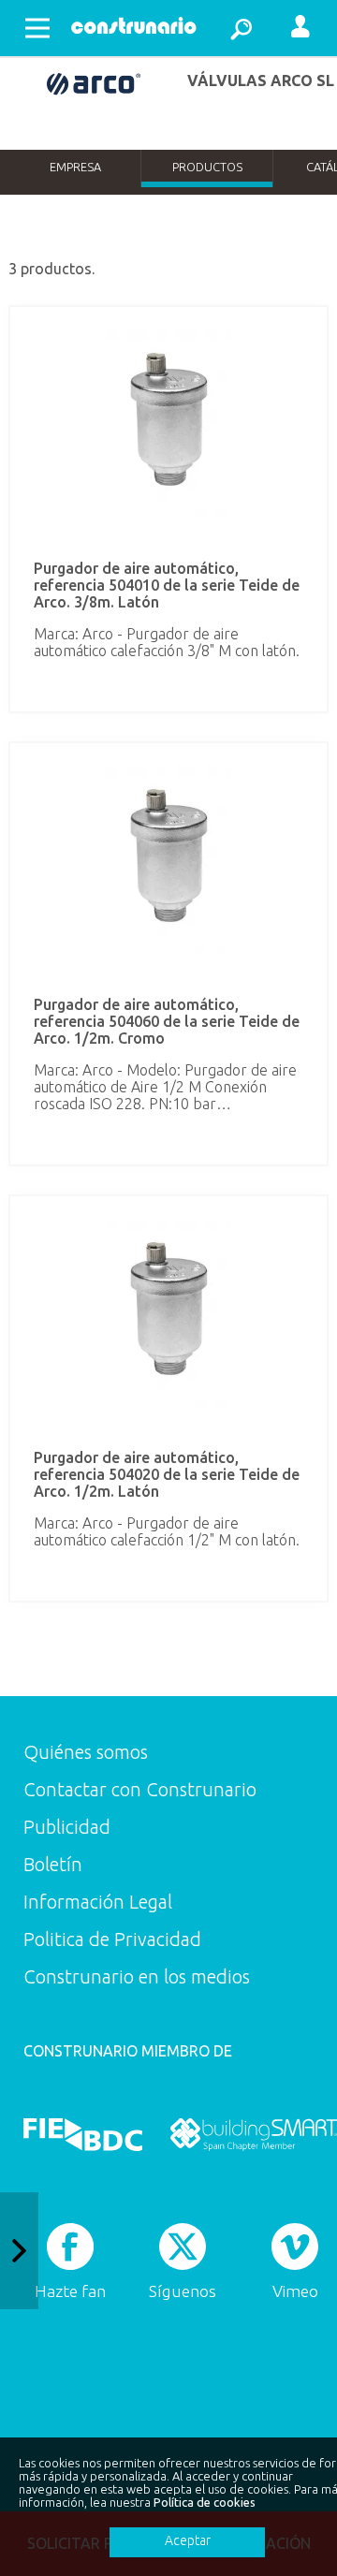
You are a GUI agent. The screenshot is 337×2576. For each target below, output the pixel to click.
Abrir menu (37, 28)
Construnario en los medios (137, 1976)
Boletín (53, 1864)
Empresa (75, 167)
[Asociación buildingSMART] (253, 2134)
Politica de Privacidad (112, 1939)
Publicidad (67, 1827)
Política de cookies (205, 2502)
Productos (207, 167)
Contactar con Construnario (140, 1789)
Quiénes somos (86, 1752)
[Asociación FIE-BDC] (83, 2134)
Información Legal (98, 1902)
